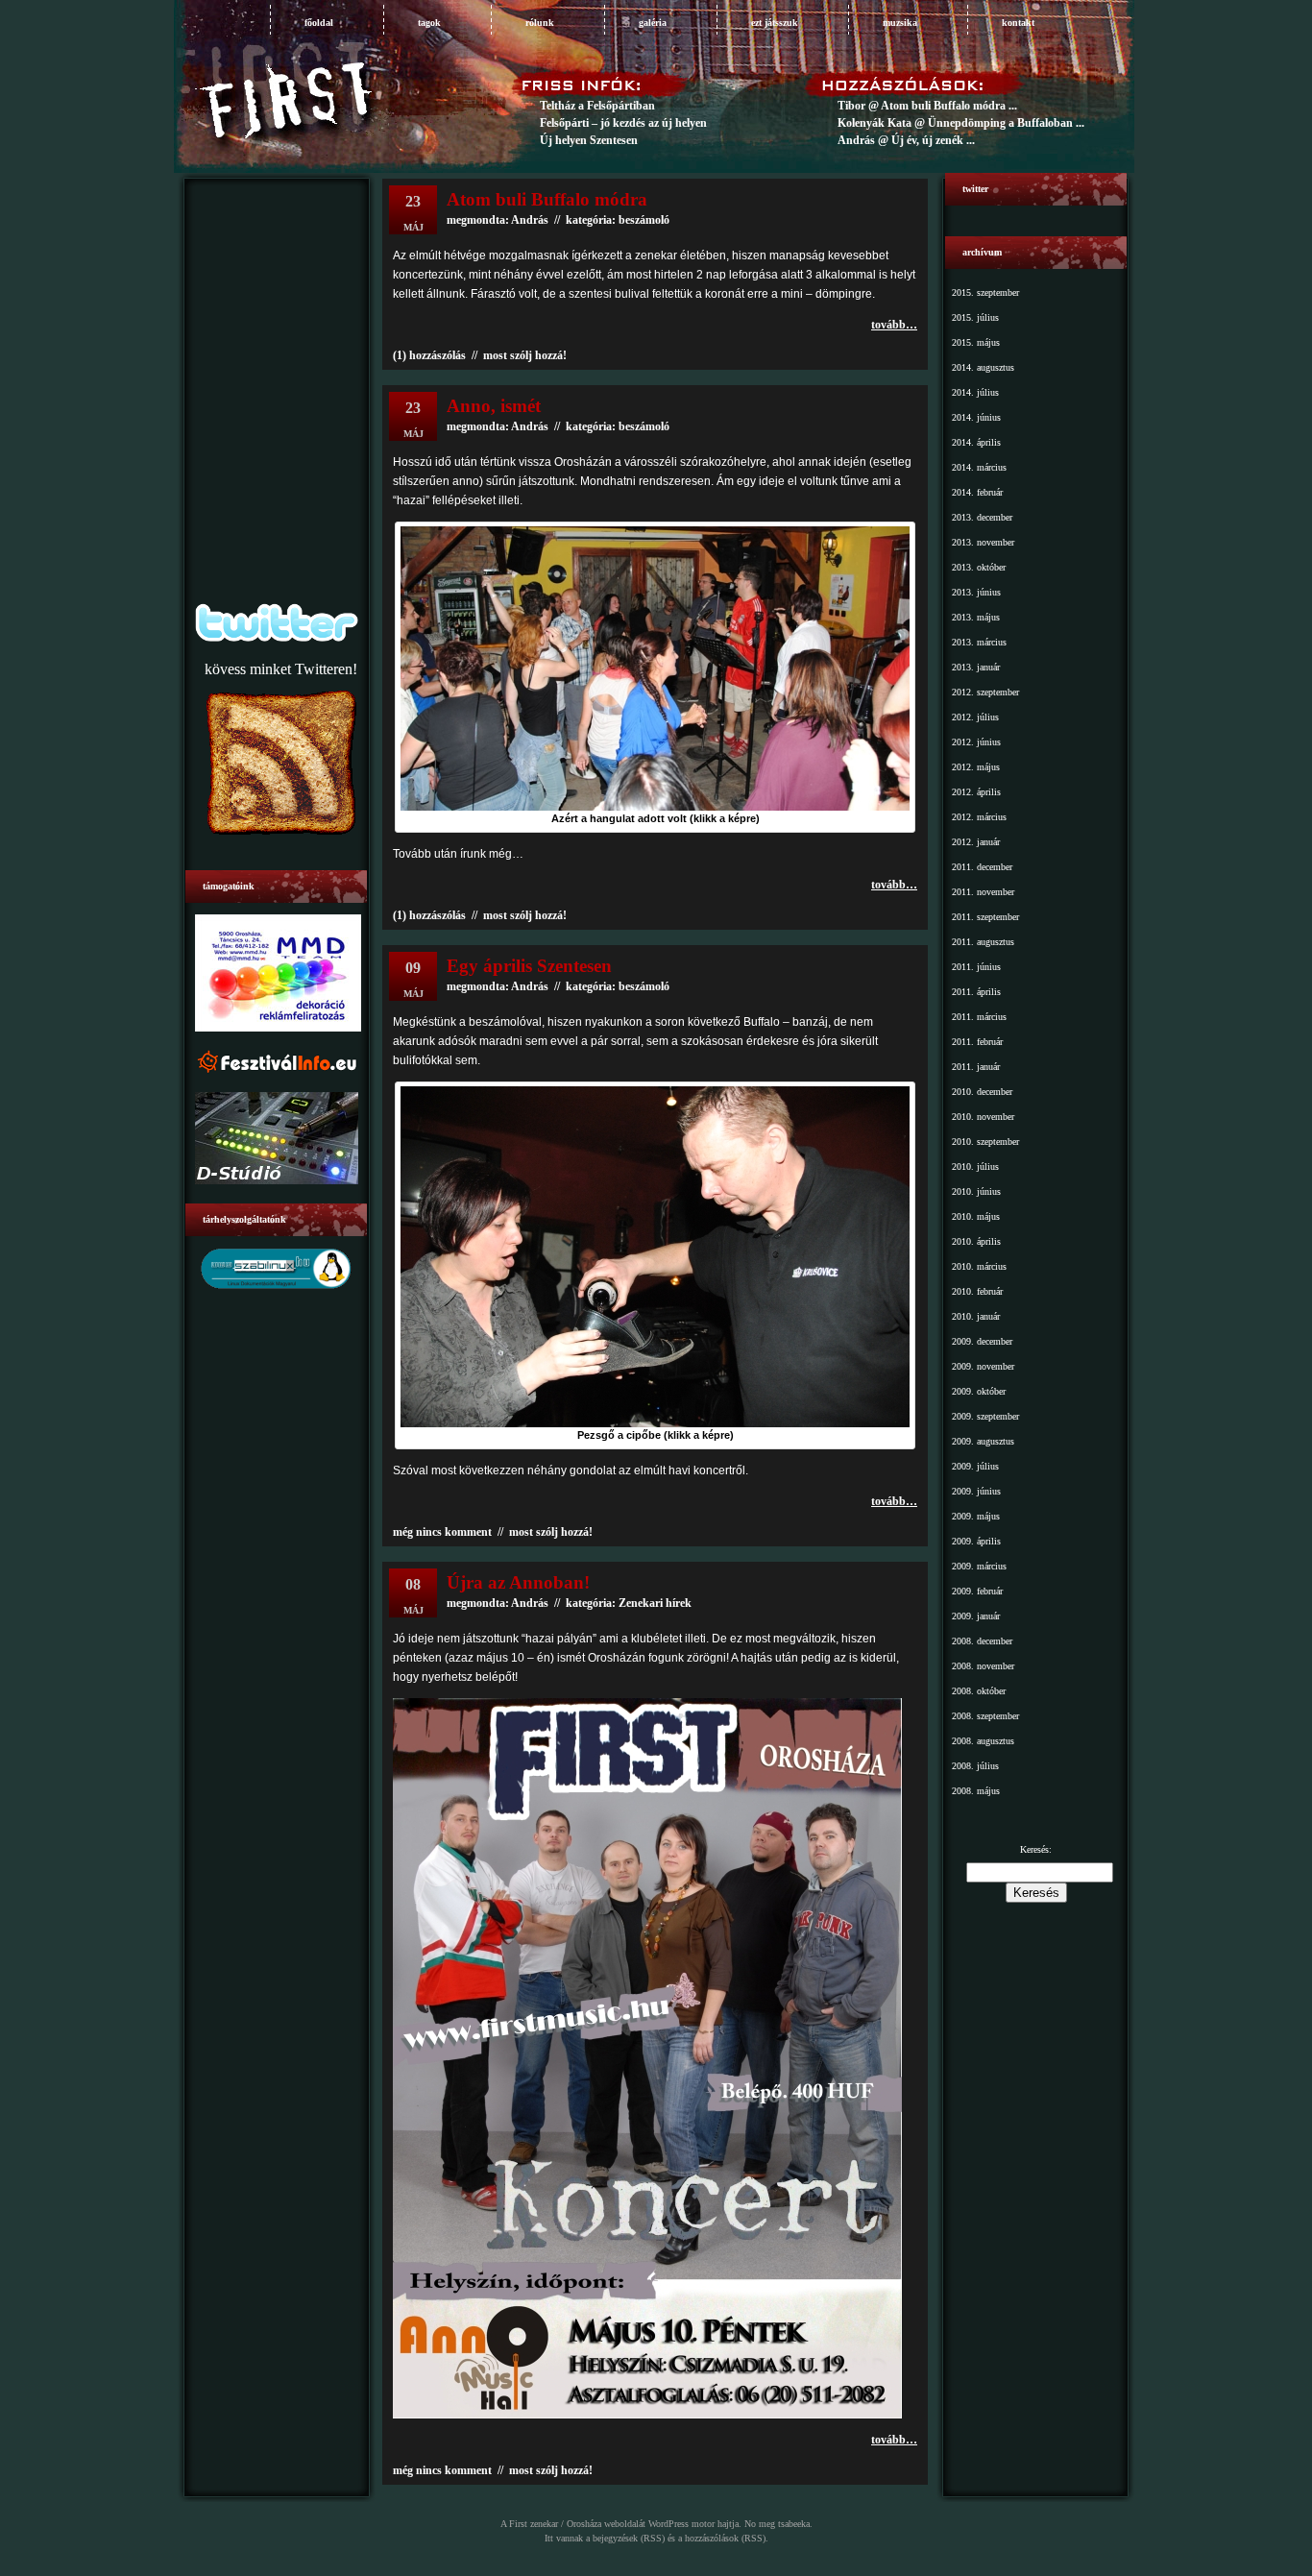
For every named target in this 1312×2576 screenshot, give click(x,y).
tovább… (894, 325)
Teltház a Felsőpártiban (597, 106)
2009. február (977, 1591)
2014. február (977, 492)
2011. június (976, 967)
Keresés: (1036, 1849)
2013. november (983, 542)
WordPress (668, 2524)
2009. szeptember (985, 1416)
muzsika (900, 23)
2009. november (983, 1366)
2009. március (979, 1566)
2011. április (976, 992)
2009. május (976, 1516)
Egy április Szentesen (529, 966)
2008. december (982, 1641)
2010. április (976, 1241)
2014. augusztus (983, 367)
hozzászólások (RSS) (725, 2538)
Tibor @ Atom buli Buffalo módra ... (927, 106)
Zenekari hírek (655, 1603)
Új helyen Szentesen (589, 140)
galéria (653, 23)
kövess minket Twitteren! (281, 669)
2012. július (975, 717)
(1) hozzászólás (429, 355)
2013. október (979, 567)
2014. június (976, 417)
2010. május (976, 1216)
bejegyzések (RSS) (629, 2538)
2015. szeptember (985, 292)
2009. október (979, 1391)
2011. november (983, 892)
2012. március (979, 817)
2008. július (975, 1766)
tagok (429, 23)
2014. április (976, 442)
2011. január (976, 1067)
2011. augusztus (983, 942)
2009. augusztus (983, 1441)
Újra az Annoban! (518, 1582)
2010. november (983, 1117)
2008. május (976, 1791)
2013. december (982, 517)
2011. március (979, 1017)
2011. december (982, 867)
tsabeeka (794, 2524)
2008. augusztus (983, 1741)
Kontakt (1018, 23)
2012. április (976, 792)
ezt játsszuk (775, 23)
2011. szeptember (985, 917)
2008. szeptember (985, 1716)
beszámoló (644, 426)
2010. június (976, 1191)
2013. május (976, 617)
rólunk (540, 23)
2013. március (979, 642)
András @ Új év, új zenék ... (906, 140)
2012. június (976, 742)
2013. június (976, 592)
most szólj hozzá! (525, 355)
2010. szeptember (985, 1142)
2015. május (976, 342)
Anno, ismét (494, 406)
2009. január (976, 1616)
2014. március (979, 467)
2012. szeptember (985, 692)
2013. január (976, 667)
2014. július (975, 392)
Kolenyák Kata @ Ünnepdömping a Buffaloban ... (961, 123)
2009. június (976, 1491)
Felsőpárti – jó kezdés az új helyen (623, 123)
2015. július (975, 317)
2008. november (983, 1666)
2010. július (975, 1166)
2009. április (976, 1541)
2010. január (976, 1316)
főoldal (319, 23)
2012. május (976, 767)
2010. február (977, 1291)
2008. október (979, 1691)
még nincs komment (442, 1532)
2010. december (982, 1092)
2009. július (975, 1466)
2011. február (977, 1042)
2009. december (982, 1341)
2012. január (976, 842)
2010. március (979, 1266)
